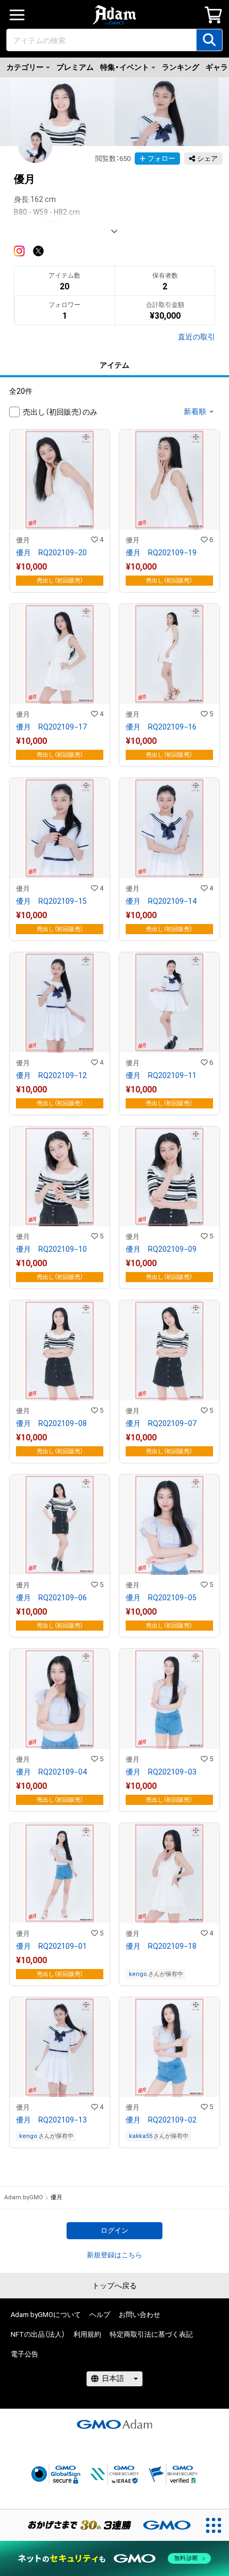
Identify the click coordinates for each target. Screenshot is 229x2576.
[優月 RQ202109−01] (60, 1904)
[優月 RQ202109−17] (60, 685)
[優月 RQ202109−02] (169, 2073)
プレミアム (75, 67)
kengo (138, 1974)
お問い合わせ (140, 2315)
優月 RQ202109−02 (161, 2120)
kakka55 (141, 2136)
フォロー (161, 159)
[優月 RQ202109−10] (60, 1208)
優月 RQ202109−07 (161, 1423)
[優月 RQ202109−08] (60, 1382)
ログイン (114, 2230)
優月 (23, 540)
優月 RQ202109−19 (161, 553)
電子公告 (24, 2354)
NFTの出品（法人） (38, 2334)
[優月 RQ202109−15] (60, 859)
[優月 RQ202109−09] (169, 1208)
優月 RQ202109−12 (51, 1075)
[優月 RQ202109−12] (60, 1034)
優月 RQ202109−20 (51, 553)
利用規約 (87, 2334)
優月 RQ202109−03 (161, 1772)
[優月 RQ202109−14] (169, 859)
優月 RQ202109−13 (51, 2120)
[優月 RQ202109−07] (169, 1382)
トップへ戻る (114, 2286)
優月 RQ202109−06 (51, 1598)
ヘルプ (100, 2315)
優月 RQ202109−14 (161, 901)
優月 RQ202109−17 (51, 727)
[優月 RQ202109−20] (60, 511)
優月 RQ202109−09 (161, 1249)
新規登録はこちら (114, 2255)
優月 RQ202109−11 (161, 1075)
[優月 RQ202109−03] (169, 1730)
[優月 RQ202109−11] (169, 1034)
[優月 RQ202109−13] (60, 2073)
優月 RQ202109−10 (51, 1249)
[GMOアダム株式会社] (114, 2424)
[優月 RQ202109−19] (169, 511)
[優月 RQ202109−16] (169, 685)
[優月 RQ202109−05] (169, 1556)
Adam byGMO (24, 2197)
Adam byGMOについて (46, 2315)
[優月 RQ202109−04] (60, 1730)
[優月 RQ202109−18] (169, 1904)
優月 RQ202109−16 (161, 727)
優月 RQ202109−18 (161, 1946)
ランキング (181, 67)
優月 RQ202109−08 (51, 1423)
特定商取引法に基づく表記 (151, 2334)
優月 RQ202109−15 (51, 901)
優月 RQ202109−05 (161, 1598)
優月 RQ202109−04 (51, 1772)
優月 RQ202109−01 (51, 1946)
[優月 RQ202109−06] (60, 1556)
